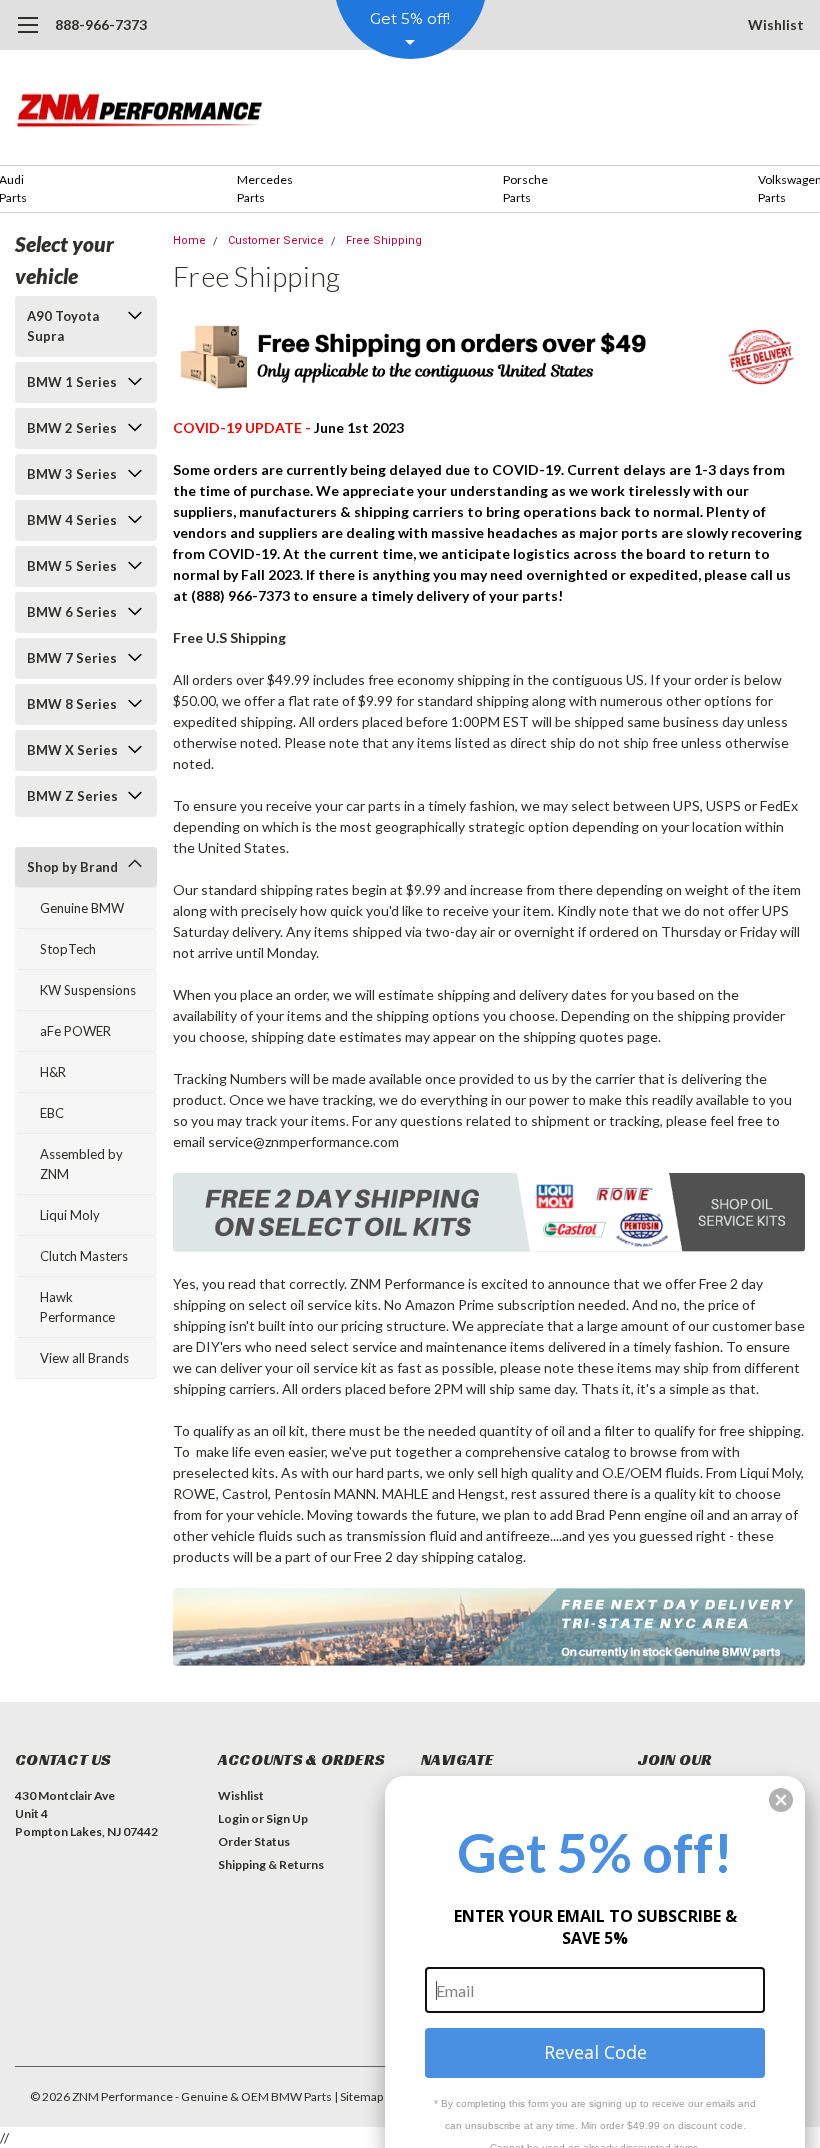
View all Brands (84, 1358)
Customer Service (276, 240)
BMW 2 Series (72, 428)
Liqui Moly (70, 1215)
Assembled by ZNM (81, 1164)
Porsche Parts (525, 188)
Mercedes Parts (265, 188)
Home (189, 240)
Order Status (254, 1841)
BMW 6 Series (72, 612)
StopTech (68, 949)
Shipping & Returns (271, 1864)
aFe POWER (75, 1031)
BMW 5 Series (72, 566)
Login (233, 1818)
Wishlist (776, 24)
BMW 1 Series (72, 382)
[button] (781, 1800)
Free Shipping (384, 240)
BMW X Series (72, 750)
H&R (53, 1072)
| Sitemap (358, 2096)
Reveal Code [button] (595, 2052)
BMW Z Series (72, 796)
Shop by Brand (72, 867)
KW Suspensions (88, 990)
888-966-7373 (101, 24)
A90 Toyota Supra (63, 326)
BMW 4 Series (72, 520)
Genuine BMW (82, 908)
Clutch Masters (84, 1256)
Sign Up (287, 1818)
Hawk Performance (77, 1307)
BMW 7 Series (72, 658)
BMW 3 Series (72, 474)
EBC (52, 1113)
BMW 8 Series (72, 704)
